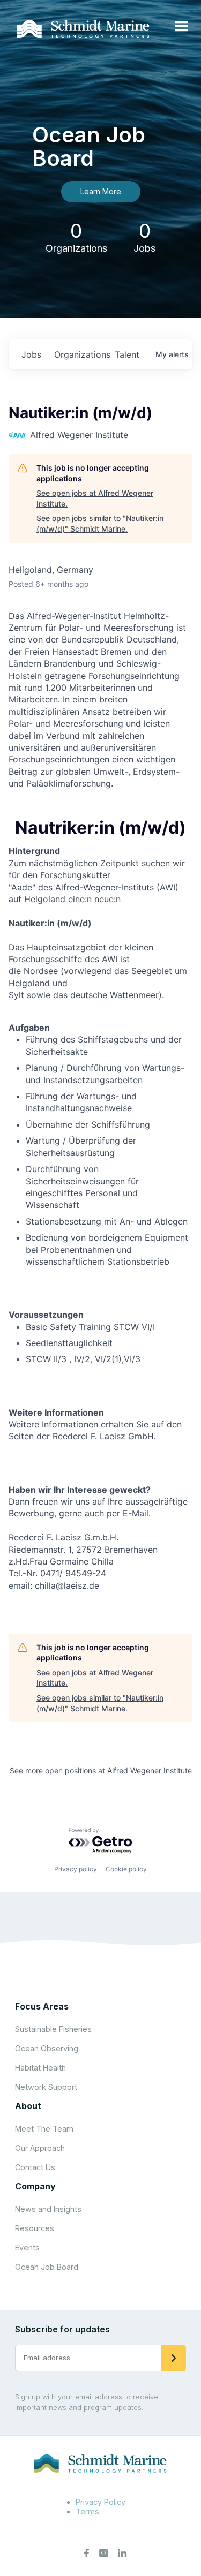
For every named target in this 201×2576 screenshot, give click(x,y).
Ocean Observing (47, 2048)
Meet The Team (44, 2129)
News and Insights (48, 2209)
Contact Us (35, 2167)
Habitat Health (40, 2068)
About (28, 2106)
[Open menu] (181, 27)
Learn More (101, 191)
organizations (80, 354)
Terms (87, 2511)
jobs (31, 354)
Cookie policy (126, 1869)
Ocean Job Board (47, 2267)
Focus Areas (42, 2006)
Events (27, 2248)
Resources (35, 2228)
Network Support (46, 2087)
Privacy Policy (100, 2502)
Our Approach (40, 2148)
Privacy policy (76, 1869)
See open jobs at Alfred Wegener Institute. (95, 498)
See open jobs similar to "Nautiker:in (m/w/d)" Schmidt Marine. (100, 523)
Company (35, 2186)
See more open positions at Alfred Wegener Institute (101, 1770)
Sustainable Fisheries (53, 2029)
